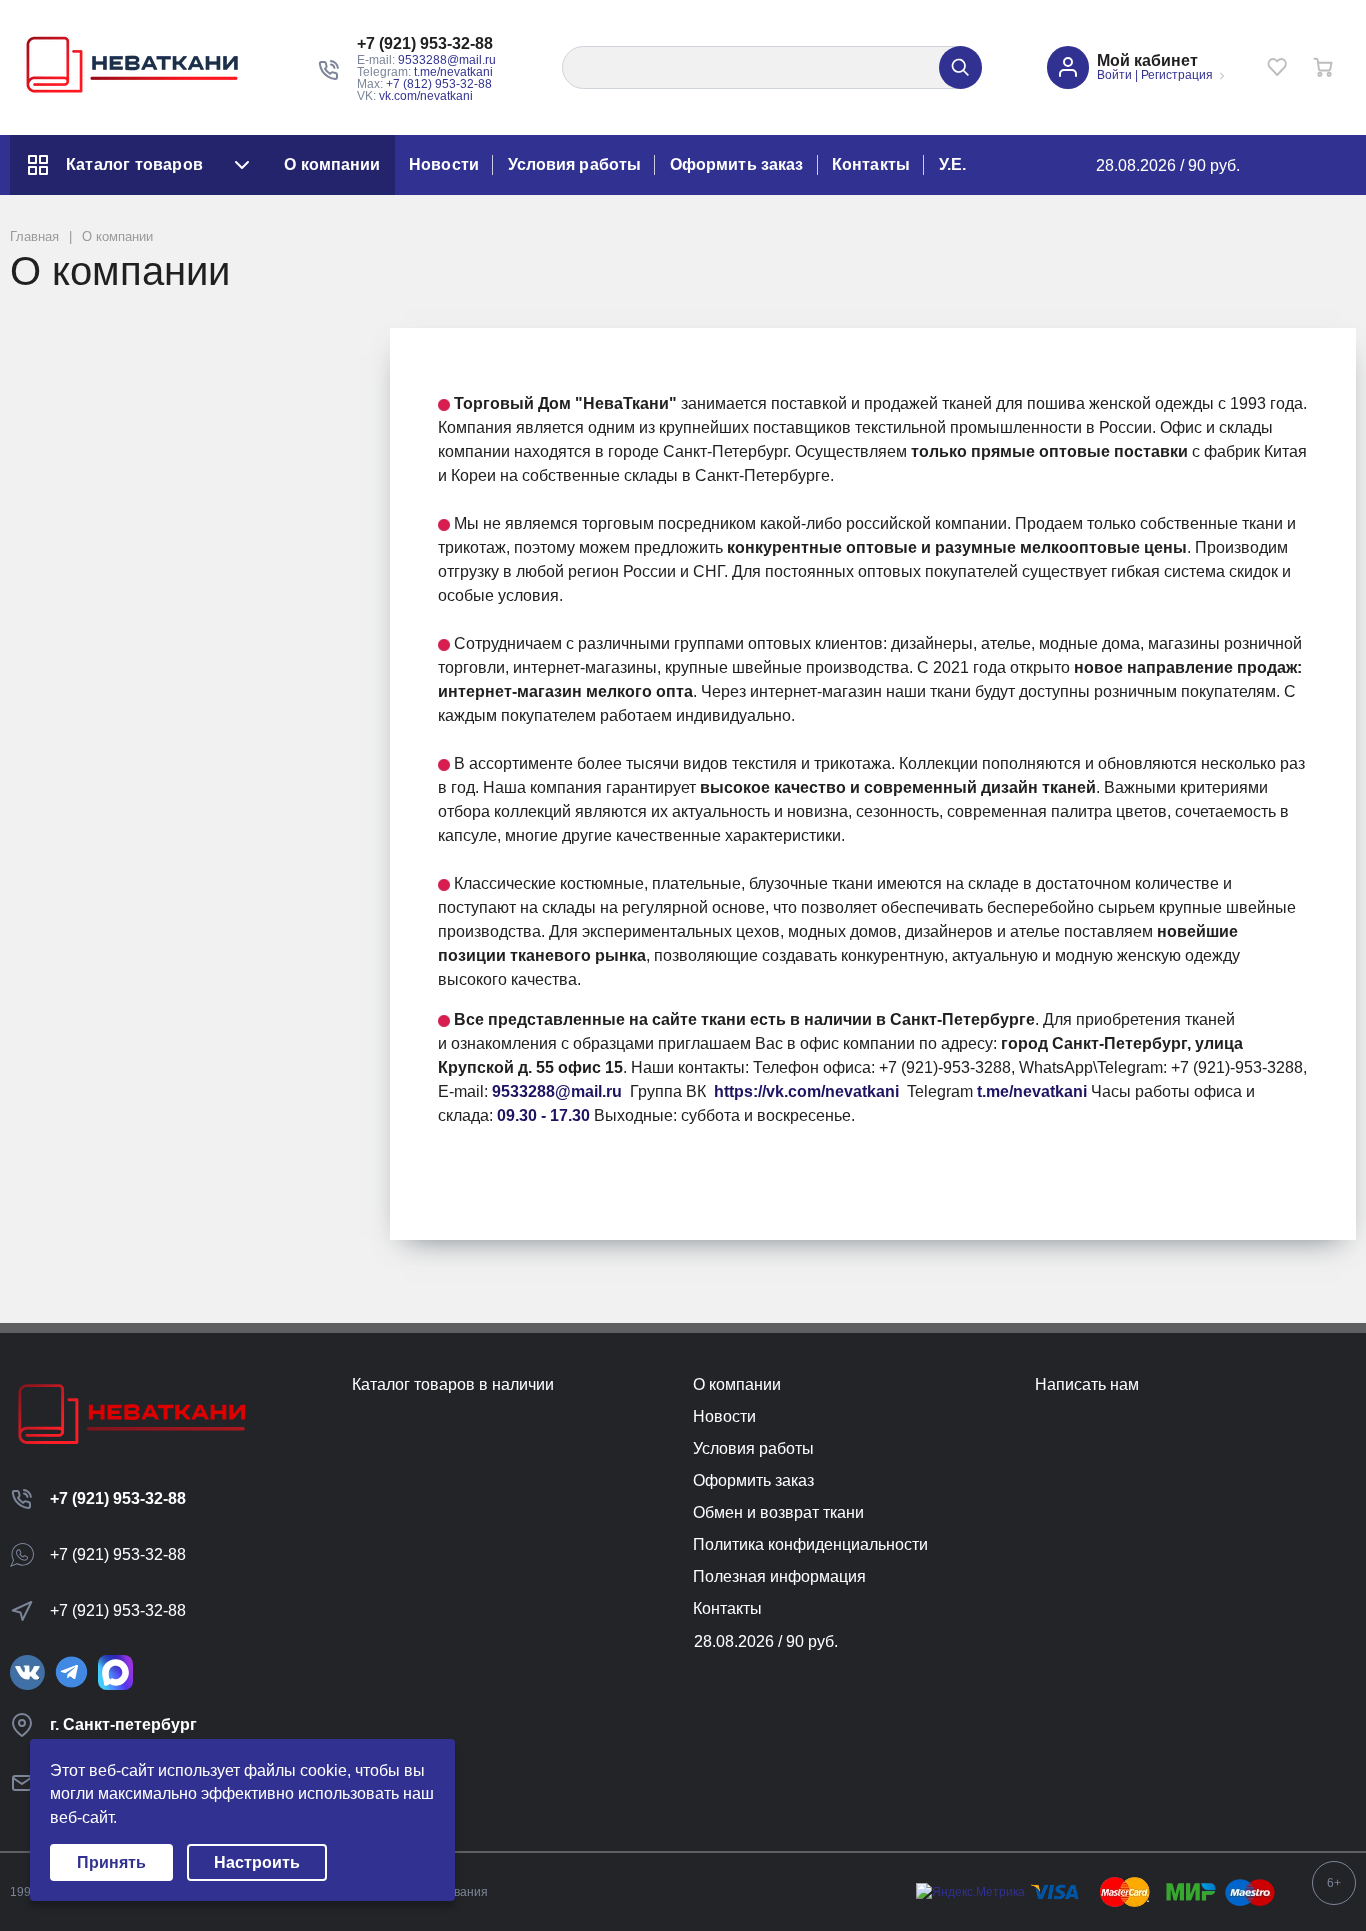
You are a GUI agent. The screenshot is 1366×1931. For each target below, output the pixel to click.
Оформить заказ (736, 164)
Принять (111, 1862)
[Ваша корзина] (1323, 67)
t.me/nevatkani (453, 72)
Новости (444, 164)
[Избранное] (1277, 67)
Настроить (257, 1862)
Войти (1114, 75)
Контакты (871, 164)
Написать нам (1087, 1384)
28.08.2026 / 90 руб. (1168, 165)
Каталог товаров (134, 164)
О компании (332, 164)
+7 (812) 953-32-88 (439, 84)
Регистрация (1177, 75)
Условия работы (574, 164)
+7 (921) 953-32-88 (118, 1498)
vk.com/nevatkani (426, 96)
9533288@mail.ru (447, 60)
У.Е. (952, 164)
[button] (426, 44)
